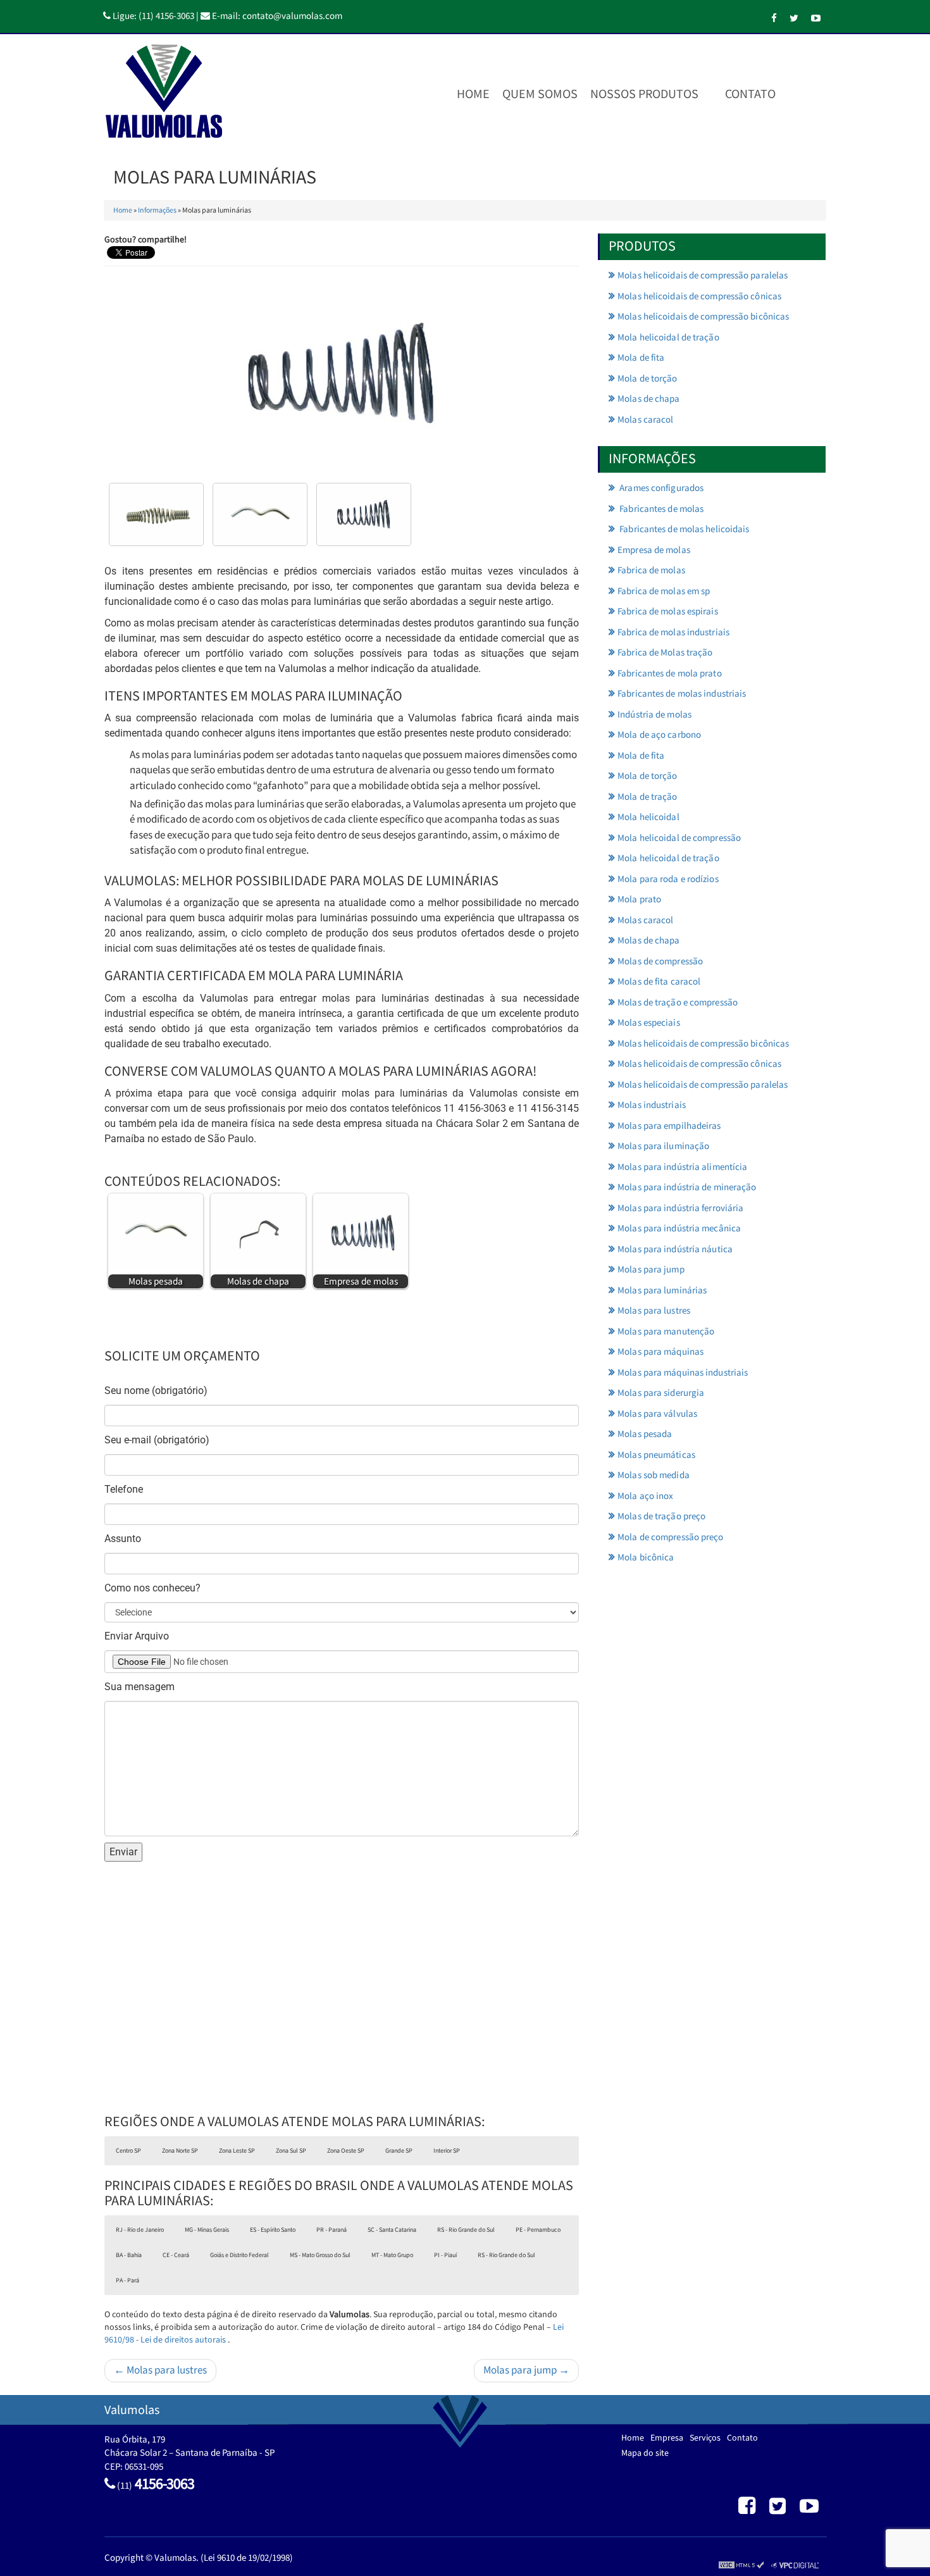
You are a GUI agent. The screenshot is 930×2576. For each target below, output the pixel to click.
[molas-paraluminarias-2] (364, 514)
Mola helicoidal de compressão (679, 838)
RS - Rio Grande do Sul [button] (466, 2230)
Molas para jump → (526, 2370)
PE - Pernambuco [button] (538, 2230)
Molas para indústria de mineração (687, 1187)
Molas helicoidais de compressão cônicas (699, 296)
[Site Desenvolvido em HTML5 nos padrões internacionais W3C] (741, 2565)
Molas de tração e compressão (678, 1003)
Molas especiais (649, 1023)
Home (473, 94)
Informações (157, 210)
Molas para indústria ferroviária (680, 1208)
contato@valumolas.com (292, 16)
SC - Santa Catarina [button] (392, 2230)
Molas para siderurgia (661, 1393)
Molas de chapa (648, 399)
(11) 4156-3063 (166, 16)
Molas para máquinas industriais (683, 1373)
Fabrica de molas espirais (668, 612)
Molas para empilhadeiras (669, 1126)
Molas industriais (652, 1105)
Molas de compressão (660, 961)
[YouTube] (816, 19)
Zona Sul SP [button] (291, 2151)
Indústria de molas (654, 715)
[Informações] (795, 94)
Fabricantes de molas (660, 509)
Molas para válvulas (657, 1414)
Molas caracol (645, 420)
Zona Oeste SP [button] (346, 2151)
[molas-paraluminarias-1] (260, 514)
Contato (750, 94)
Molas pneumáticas (656, 1455)
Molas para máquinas (660, 1352)
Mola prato (639, 899)
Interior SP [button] (447, 2151)
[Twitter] (794, 19)
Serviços (705, 2438)
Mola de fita (641, 358)
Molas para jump (651, 1270)
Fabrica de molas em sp (664, 591)
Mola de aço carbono (659, 735)
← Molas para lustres (160, 2370)
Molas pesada (645, 1434)
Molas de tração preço (661, 1516)
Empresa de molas (654, 550)
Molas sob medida (654, 1475)
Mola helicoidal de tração (668, 338)
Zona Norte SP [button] (180, 2151)
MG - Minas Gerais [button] (207, 2230)
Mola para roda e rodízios (668, 879)
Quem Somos (540, 94)
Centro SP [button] (128, 2151)
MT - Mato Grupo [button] (392, 2255)
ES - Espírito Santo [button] (273, 2230)
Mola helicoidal (648, 817)
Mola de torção (647, 379)
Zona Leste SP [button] (237, 2151)
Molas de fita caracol (659, 982)
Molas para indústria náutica (675, 1249)
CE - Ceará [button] (176, 2255)
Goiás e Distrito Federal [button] (239, 2255)
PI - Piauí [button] (445, 2255)
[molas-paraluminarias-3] (156, 514)
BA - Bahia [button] (129, 2255)
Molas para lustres (654, 1311)
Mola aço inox (645, 1496)
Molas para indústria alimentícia (682, 1167)
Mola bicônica (646, 1558)
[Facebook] (774, 19)
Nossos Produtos (644, 94)
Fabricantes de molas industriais (682, 694)
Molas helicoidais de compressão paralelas (703, 276)
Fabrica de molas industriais (673, 632)
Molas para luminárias (662, 1291)
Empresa (667, 2438)
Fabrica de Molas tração (665, 653)
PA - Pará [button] (127, 2280)
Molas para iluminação (663, 1146)
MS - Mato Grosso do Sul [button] (320, 2255)
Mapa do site (645, 2453)
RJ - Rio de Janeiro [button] (140, 2230)
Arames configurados (660, 488)
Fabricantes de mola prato (670, 674)
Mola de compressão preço (670, 1537)
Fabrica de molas (651, 570)
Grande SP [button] (399, 2151)
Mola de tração (647, 797)
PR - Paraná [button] (332, 2230)
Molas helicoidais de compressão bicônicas (703, 317)
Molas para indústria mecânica (679, 1229)
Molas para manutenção (666, 1332)
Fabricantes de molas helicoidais (683, 529)
